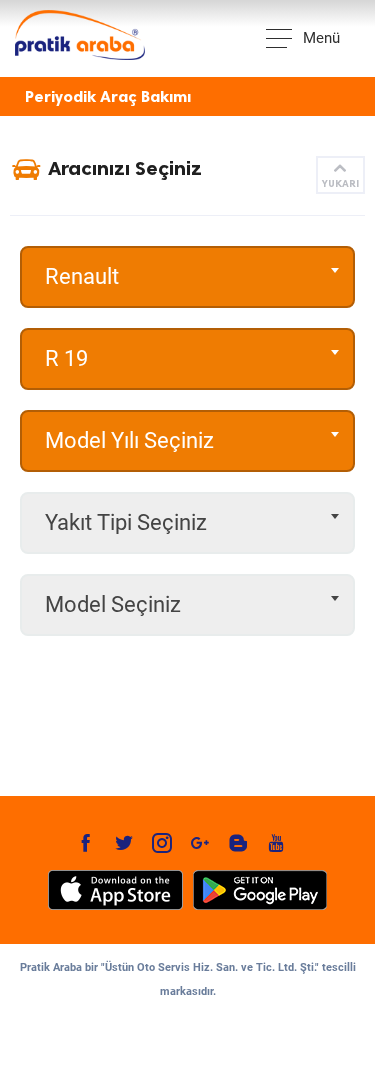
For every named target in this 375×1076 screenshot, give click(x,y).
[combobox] (187, 277)
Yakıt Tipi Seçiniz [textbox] (126, 522)
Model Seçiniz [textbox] (113, 604)
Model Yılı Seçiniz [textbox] (129, 440)
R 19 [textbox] (66, 358)
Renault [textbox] (82, 276)
